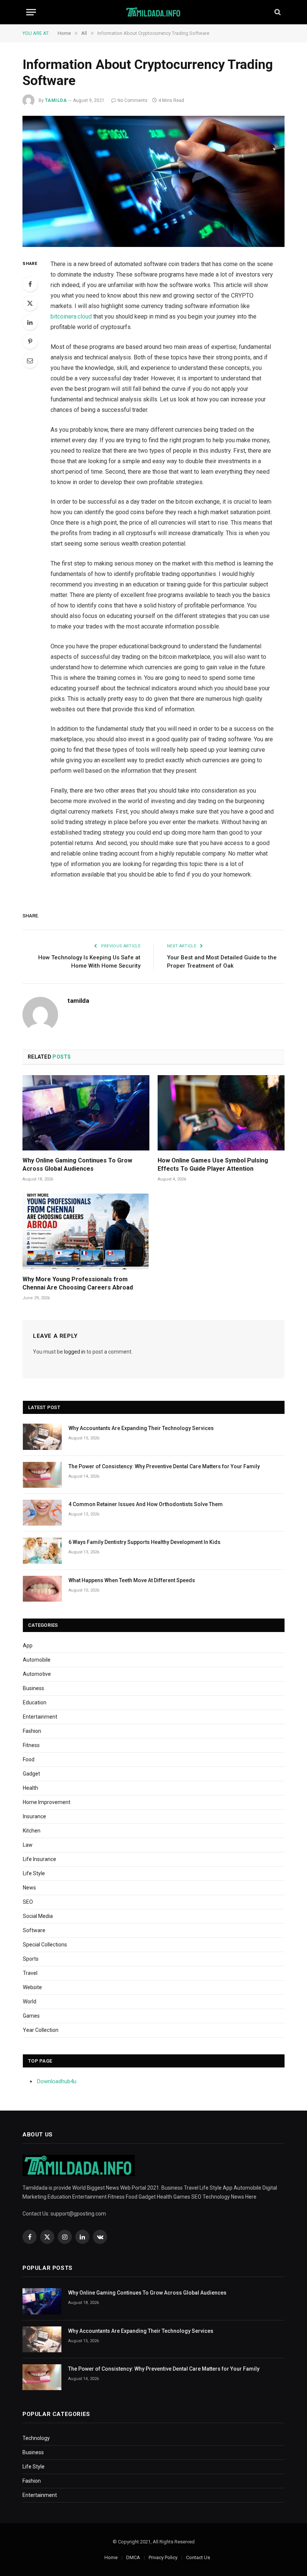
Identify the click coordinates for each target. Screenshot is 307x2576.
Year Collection (41, 2030)
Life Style (34, 1873)
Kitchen (32, 1831)
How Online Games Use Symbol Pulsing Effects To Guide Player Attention (213, 1165)
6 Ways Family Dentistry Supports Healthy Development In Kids (145, 1542)
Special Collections (45, 1945)
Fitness (31, 1745)
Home (111, 2557)
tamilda (56, 100)
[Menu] (31, 12)
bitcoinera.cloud (71, 316)
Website (32, 1987)
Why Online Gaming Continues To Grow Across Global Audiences (77, 1165)
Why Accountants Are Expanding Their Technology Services (141, 1428)
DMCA (133, 2557)
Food (29, 1759)
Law (28, 1845)
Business (34, 1688)
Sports (31, 1959)
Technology (36, 2438)
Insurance (34, 1816)
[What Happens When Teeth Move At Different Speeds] (42, 1589)
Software (34, 1930)
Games (31, 2016)
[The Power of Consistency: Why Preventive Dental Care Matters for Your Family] (42, 1475)
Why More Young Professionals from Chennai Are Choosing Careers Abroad (78, 1283)
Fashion (32, 1731)
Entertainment (40, 1717)
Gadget (31, 1774)
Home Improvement (47, 1802)
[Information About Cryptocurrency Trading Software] (153, 181)
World (30, 2002)
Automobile (37, 1660)
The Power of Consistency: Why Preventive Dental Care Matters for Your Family (164, 1466)
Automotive (37, 1674)
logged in (75, 1352)
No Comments (133, 100)
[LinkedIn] (30, 322)
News (29, 1888)
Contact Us (198, 2557)
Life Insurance (39, 1859)
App (28, 1646)
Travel (30, 1973)
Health (31, 1788)
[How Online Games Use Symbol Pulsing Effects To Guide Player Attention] (221, 1113)
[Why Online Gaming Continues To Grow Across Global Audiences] (86, 1113)
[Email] (30, 361)
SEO (28, 1902)
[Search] (277, 12)
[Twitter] (30, 303)
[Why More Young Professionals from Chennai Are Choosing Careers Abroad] (86, 1231)
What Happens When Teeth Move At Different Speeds (132, 1580)
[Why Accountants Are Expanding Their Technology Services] (42, 1437)
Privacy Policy (163, 2557)
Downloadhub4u (57, 2081)
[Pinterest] (30, 341)
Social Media (38, 1916)
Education (35, 1702)
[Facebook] (30, 284)
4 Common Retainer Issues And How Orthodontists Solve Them (146, 1504)
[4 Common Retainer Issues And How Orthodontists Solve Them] (42, 1513)
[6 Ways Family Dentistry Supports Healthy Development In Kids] (42, 1551)
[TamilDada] (154, 12)
